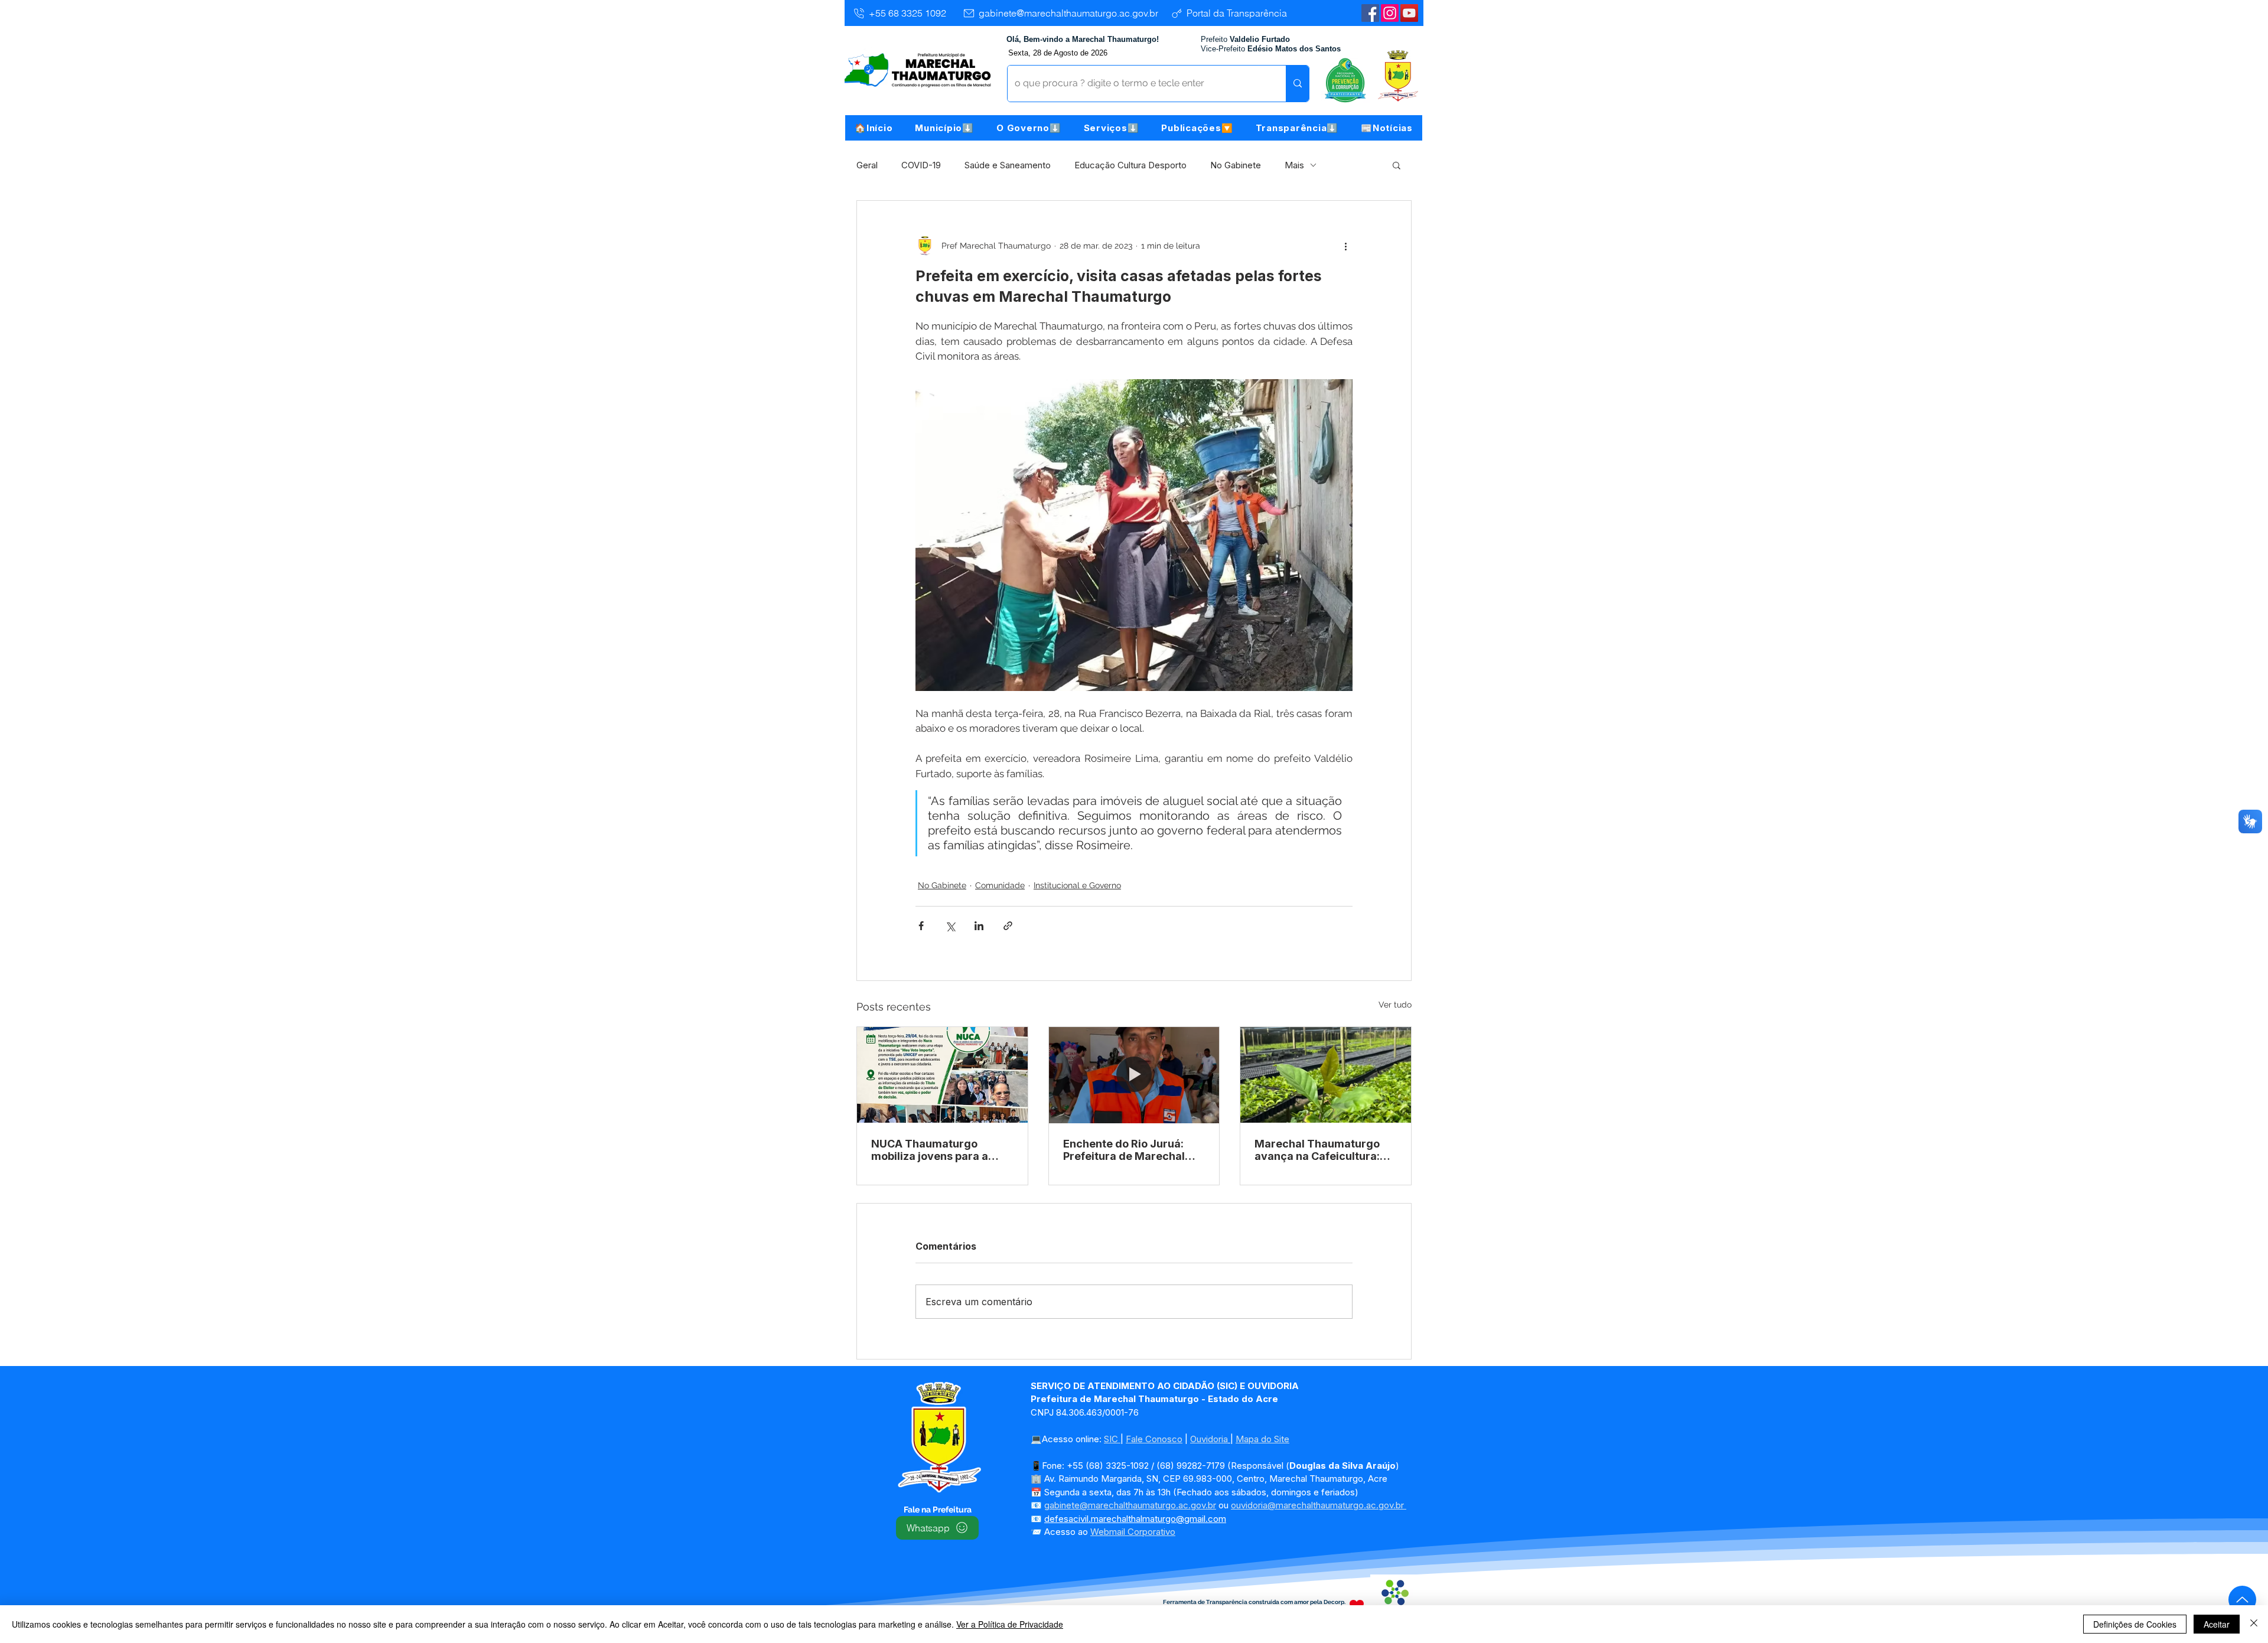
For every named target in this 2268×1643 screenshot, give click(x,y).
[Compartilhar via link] (1008, 926)
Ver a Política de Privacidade (1010, 1624)
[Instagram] (1390, 13)
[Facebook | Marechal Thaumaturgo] (1370, 13)
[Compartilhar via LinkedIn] (979, 926)
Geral (867, 165)
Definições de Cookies (2135, 1624)
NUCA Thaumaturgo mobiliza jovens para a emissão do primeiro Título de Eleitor (941, 1150)
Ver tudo (1395, 1005)
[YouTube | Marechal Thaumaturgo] (1409, 13)
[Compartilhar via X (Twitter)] (950, 926)
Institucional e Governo (1077, 885)
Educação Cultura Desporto (1130, 165)
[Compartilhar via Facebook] (921, 926)
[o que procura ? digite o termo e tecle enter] (1297, 84)
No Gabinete (1236, 165)
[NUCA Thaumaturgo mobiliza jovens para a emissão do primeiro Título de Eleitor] (942, 1075)
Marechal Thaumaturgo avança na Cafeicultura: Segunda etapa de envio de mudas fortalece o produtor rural (1318, 1150)
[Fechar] (2254, 1624)
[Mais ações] (1345, 246)
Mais (1294, 165)
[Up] (2242, 1600)
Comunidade (1000, 885)
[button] (944, 128)
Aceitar (2217, 1624)
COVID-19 (921, 165)
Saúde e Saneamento (1008, 165)
